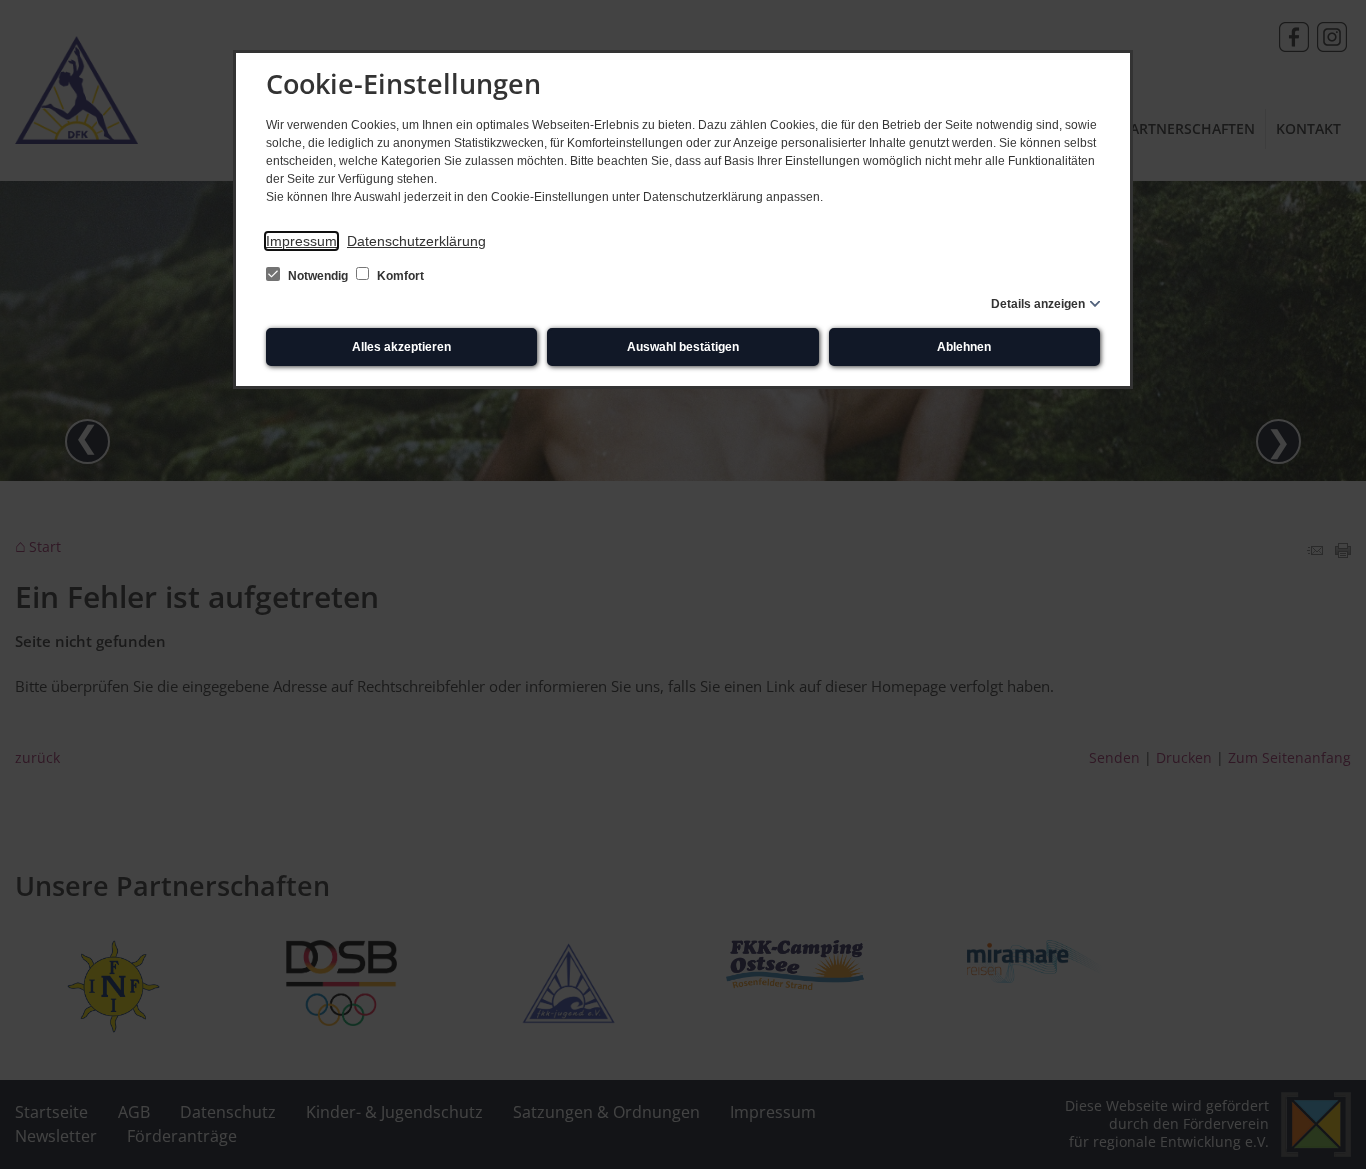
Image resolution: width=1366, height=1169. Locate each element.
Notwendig (318, 276)
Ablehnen (964, 347)
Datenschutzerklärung (416, 241)
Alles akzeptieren (401, 347)
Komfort (399, 276)
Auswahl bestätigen (683, 347)
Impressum (301, 241)
